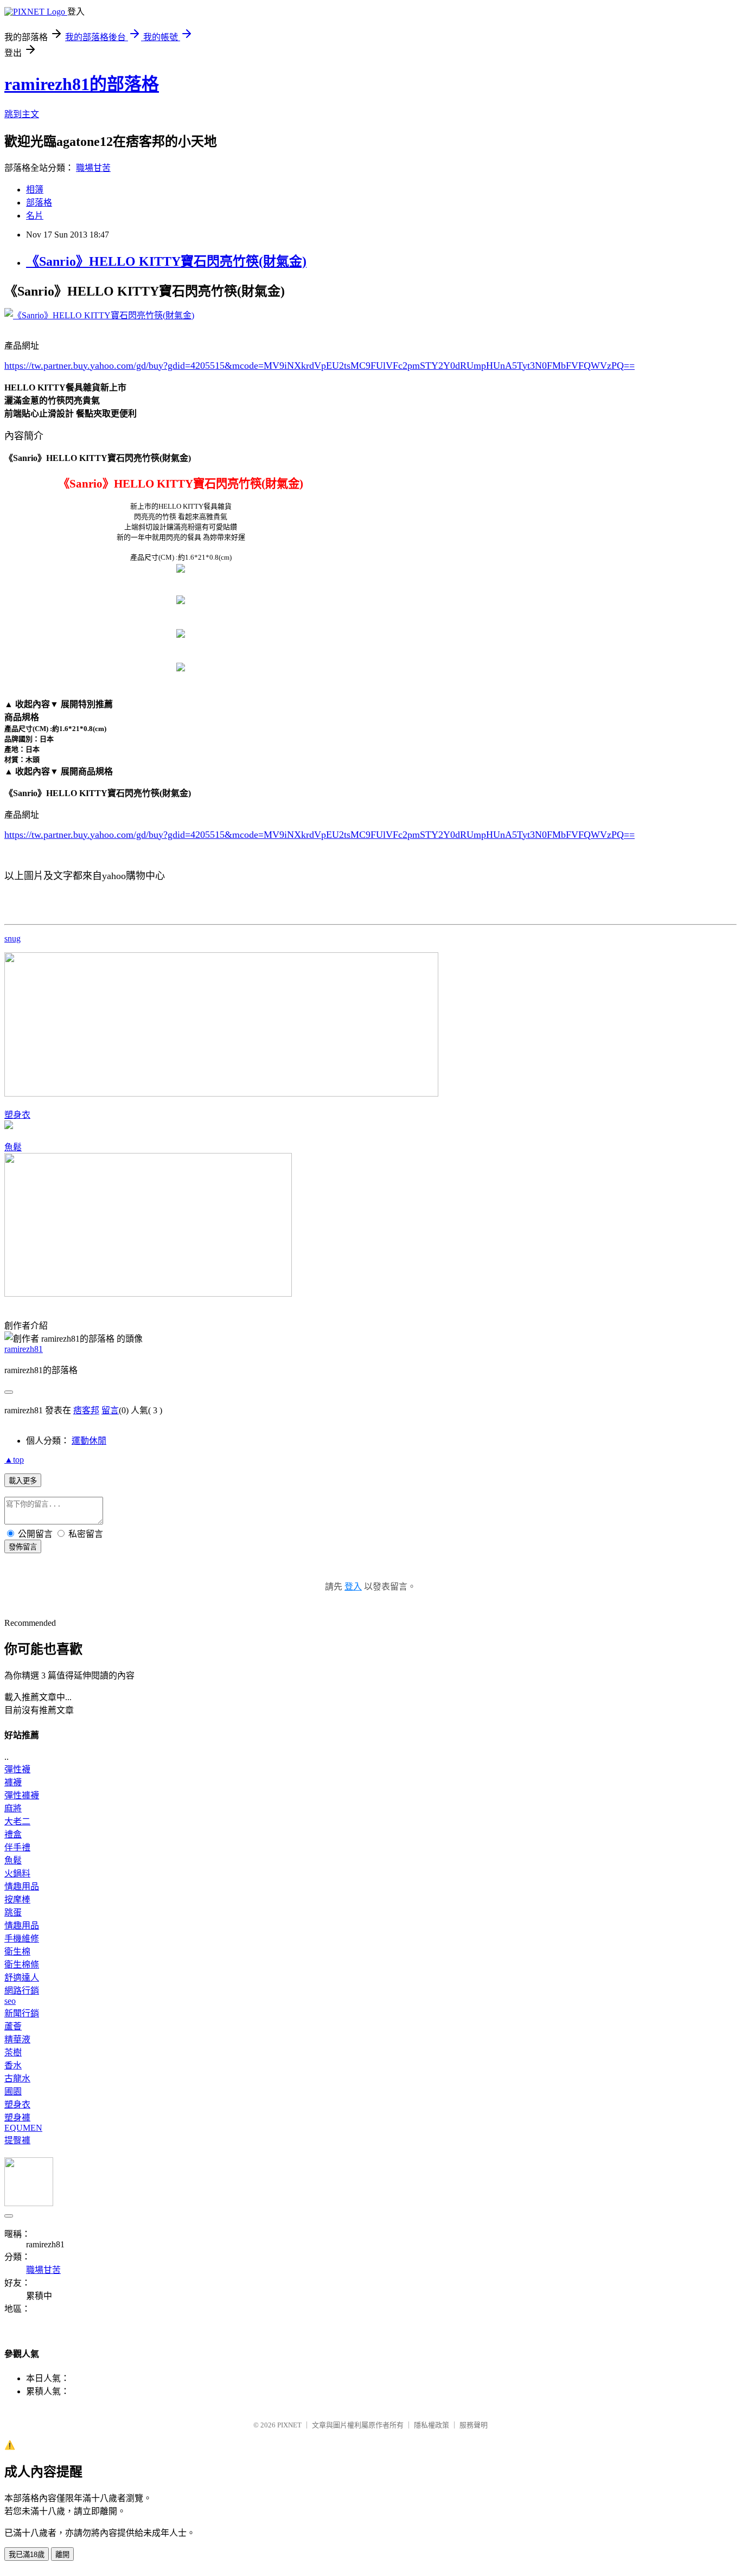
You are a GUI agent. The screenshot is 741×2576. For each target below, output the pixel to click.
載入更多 (23, 1481)
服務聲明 (474, 2425)
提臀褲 (17, 2140)
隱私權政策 (432, 2425)
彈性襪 (17, 1769)
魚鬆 (13, 1147)
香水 (13, 2065)
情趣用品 (22, 1886)
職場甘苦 (93, 168)
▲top (14, 1460)
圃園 (13, 2091)
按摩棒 (17, 1899)
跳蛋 (13, 1912)
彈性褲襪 (22, 1795)
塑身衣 (17, 1115)
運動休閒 (89, 1441)
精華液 (17, 2039)
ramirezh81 (24, 1349)
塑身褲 (17, 2117)
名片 (35, 216)
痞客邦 (86, 1410)
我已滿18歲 (27, 2555)
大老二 (17, 1821)
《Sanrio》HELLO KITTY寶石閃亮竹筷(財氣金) (166, 261)
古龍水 (17, 2078)
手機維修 (22, 1939)
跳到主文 (22, 114)
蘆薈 (13, 2026)
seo (10, 2001)
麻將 (13, 1808)
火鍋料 (17, 1873)
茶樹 (13, 2052)
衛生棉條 (22, 1965)
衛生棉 (17, 1952)
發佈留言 (23, 1547)
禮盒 (13, 1834)
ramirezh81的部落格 (82, 84)
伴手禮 (17, 1847)
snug (12, 938)
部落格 (39, 203)
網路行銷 (22, 1991)
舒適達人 (22, 1978)
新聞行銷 (22, 2013)
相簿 (35, 190)
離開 (62, 2555)
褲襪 (13, 1782)
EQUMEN (23, 2128)
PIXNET (289, 2425)
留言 (110, 1410)
